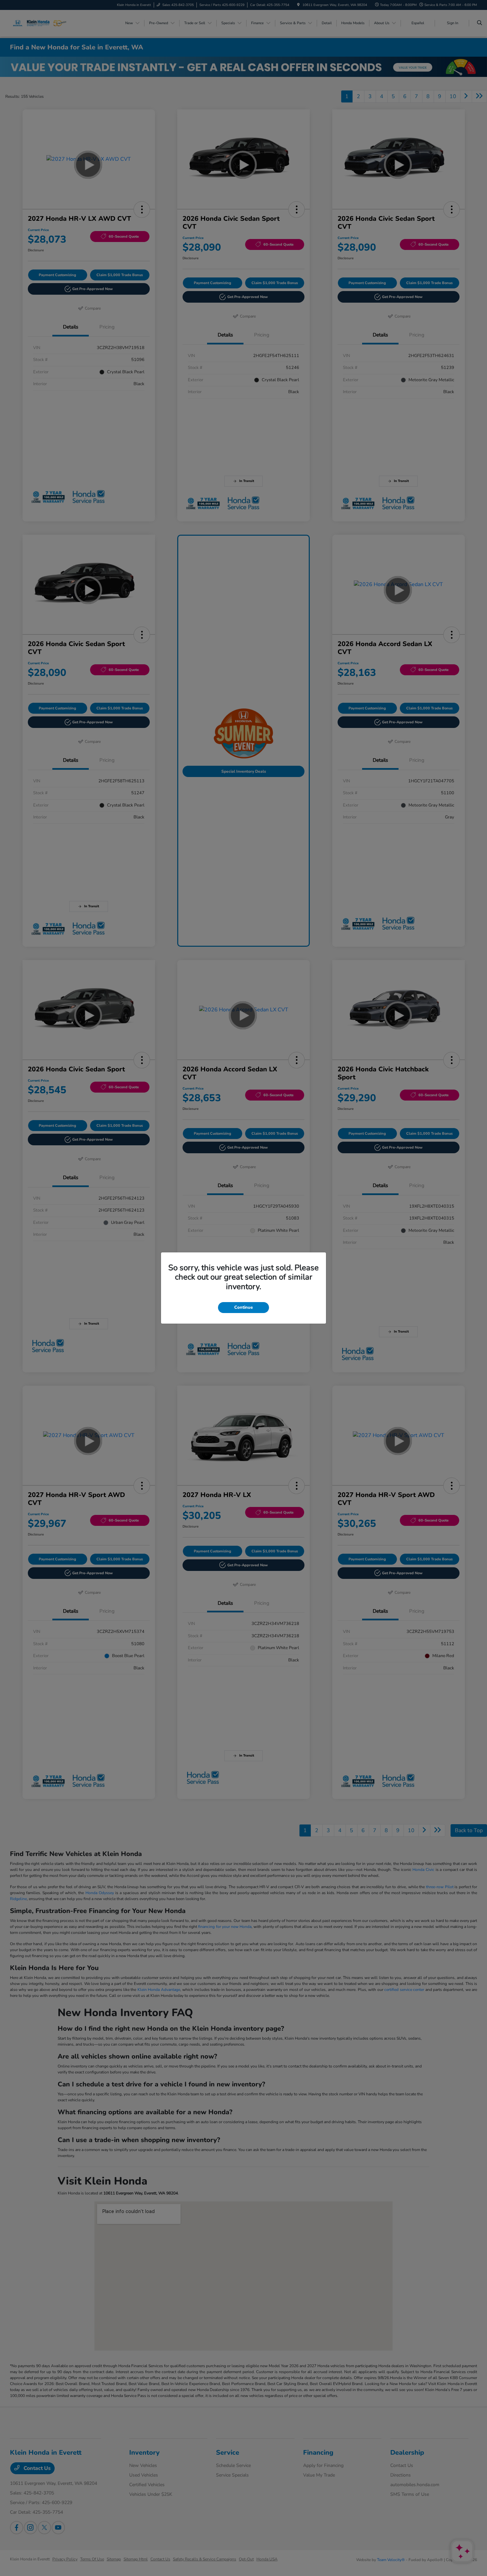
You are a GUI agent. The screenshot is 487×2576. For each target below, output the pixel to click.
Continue (243, 1307)
